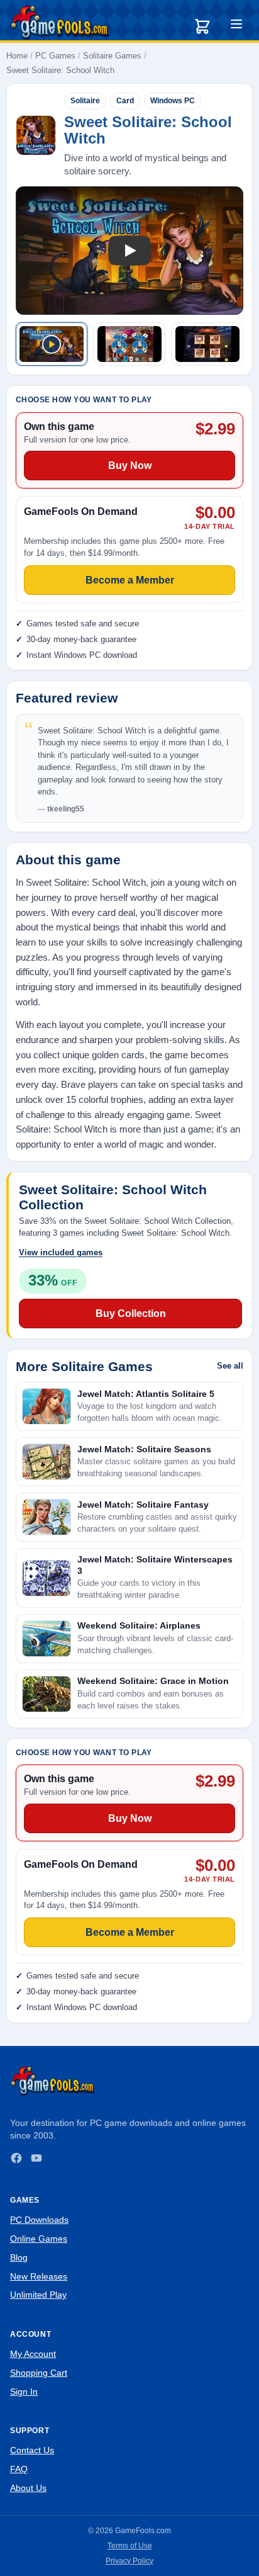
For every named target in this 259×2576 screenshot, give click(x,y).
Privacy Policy (129, 2561)
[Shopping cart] (202, 26)
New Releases (39, 2276)
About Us (28, 2488)
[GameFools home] (60, 23)
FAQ (19, 2469)
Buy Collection (131, 1313)
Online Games (39, 2239)
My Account (33, 2354)
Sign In (24, 2392)
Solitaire (85, 101)
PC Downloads (39, 2220)
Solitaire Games (112, 56)
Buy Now (130, 1818)
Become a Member (130, 1932)
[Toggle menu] (236, 26)
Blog (19, 2257)
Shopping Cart (39, 2373)
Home (17, 56)
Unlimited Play (38, 2295)
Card (125, 101)
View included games (61, 1252)
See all (230, 1366)
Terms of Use (130, 2546)
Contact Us (32, 2450)
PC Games (55, 56)
